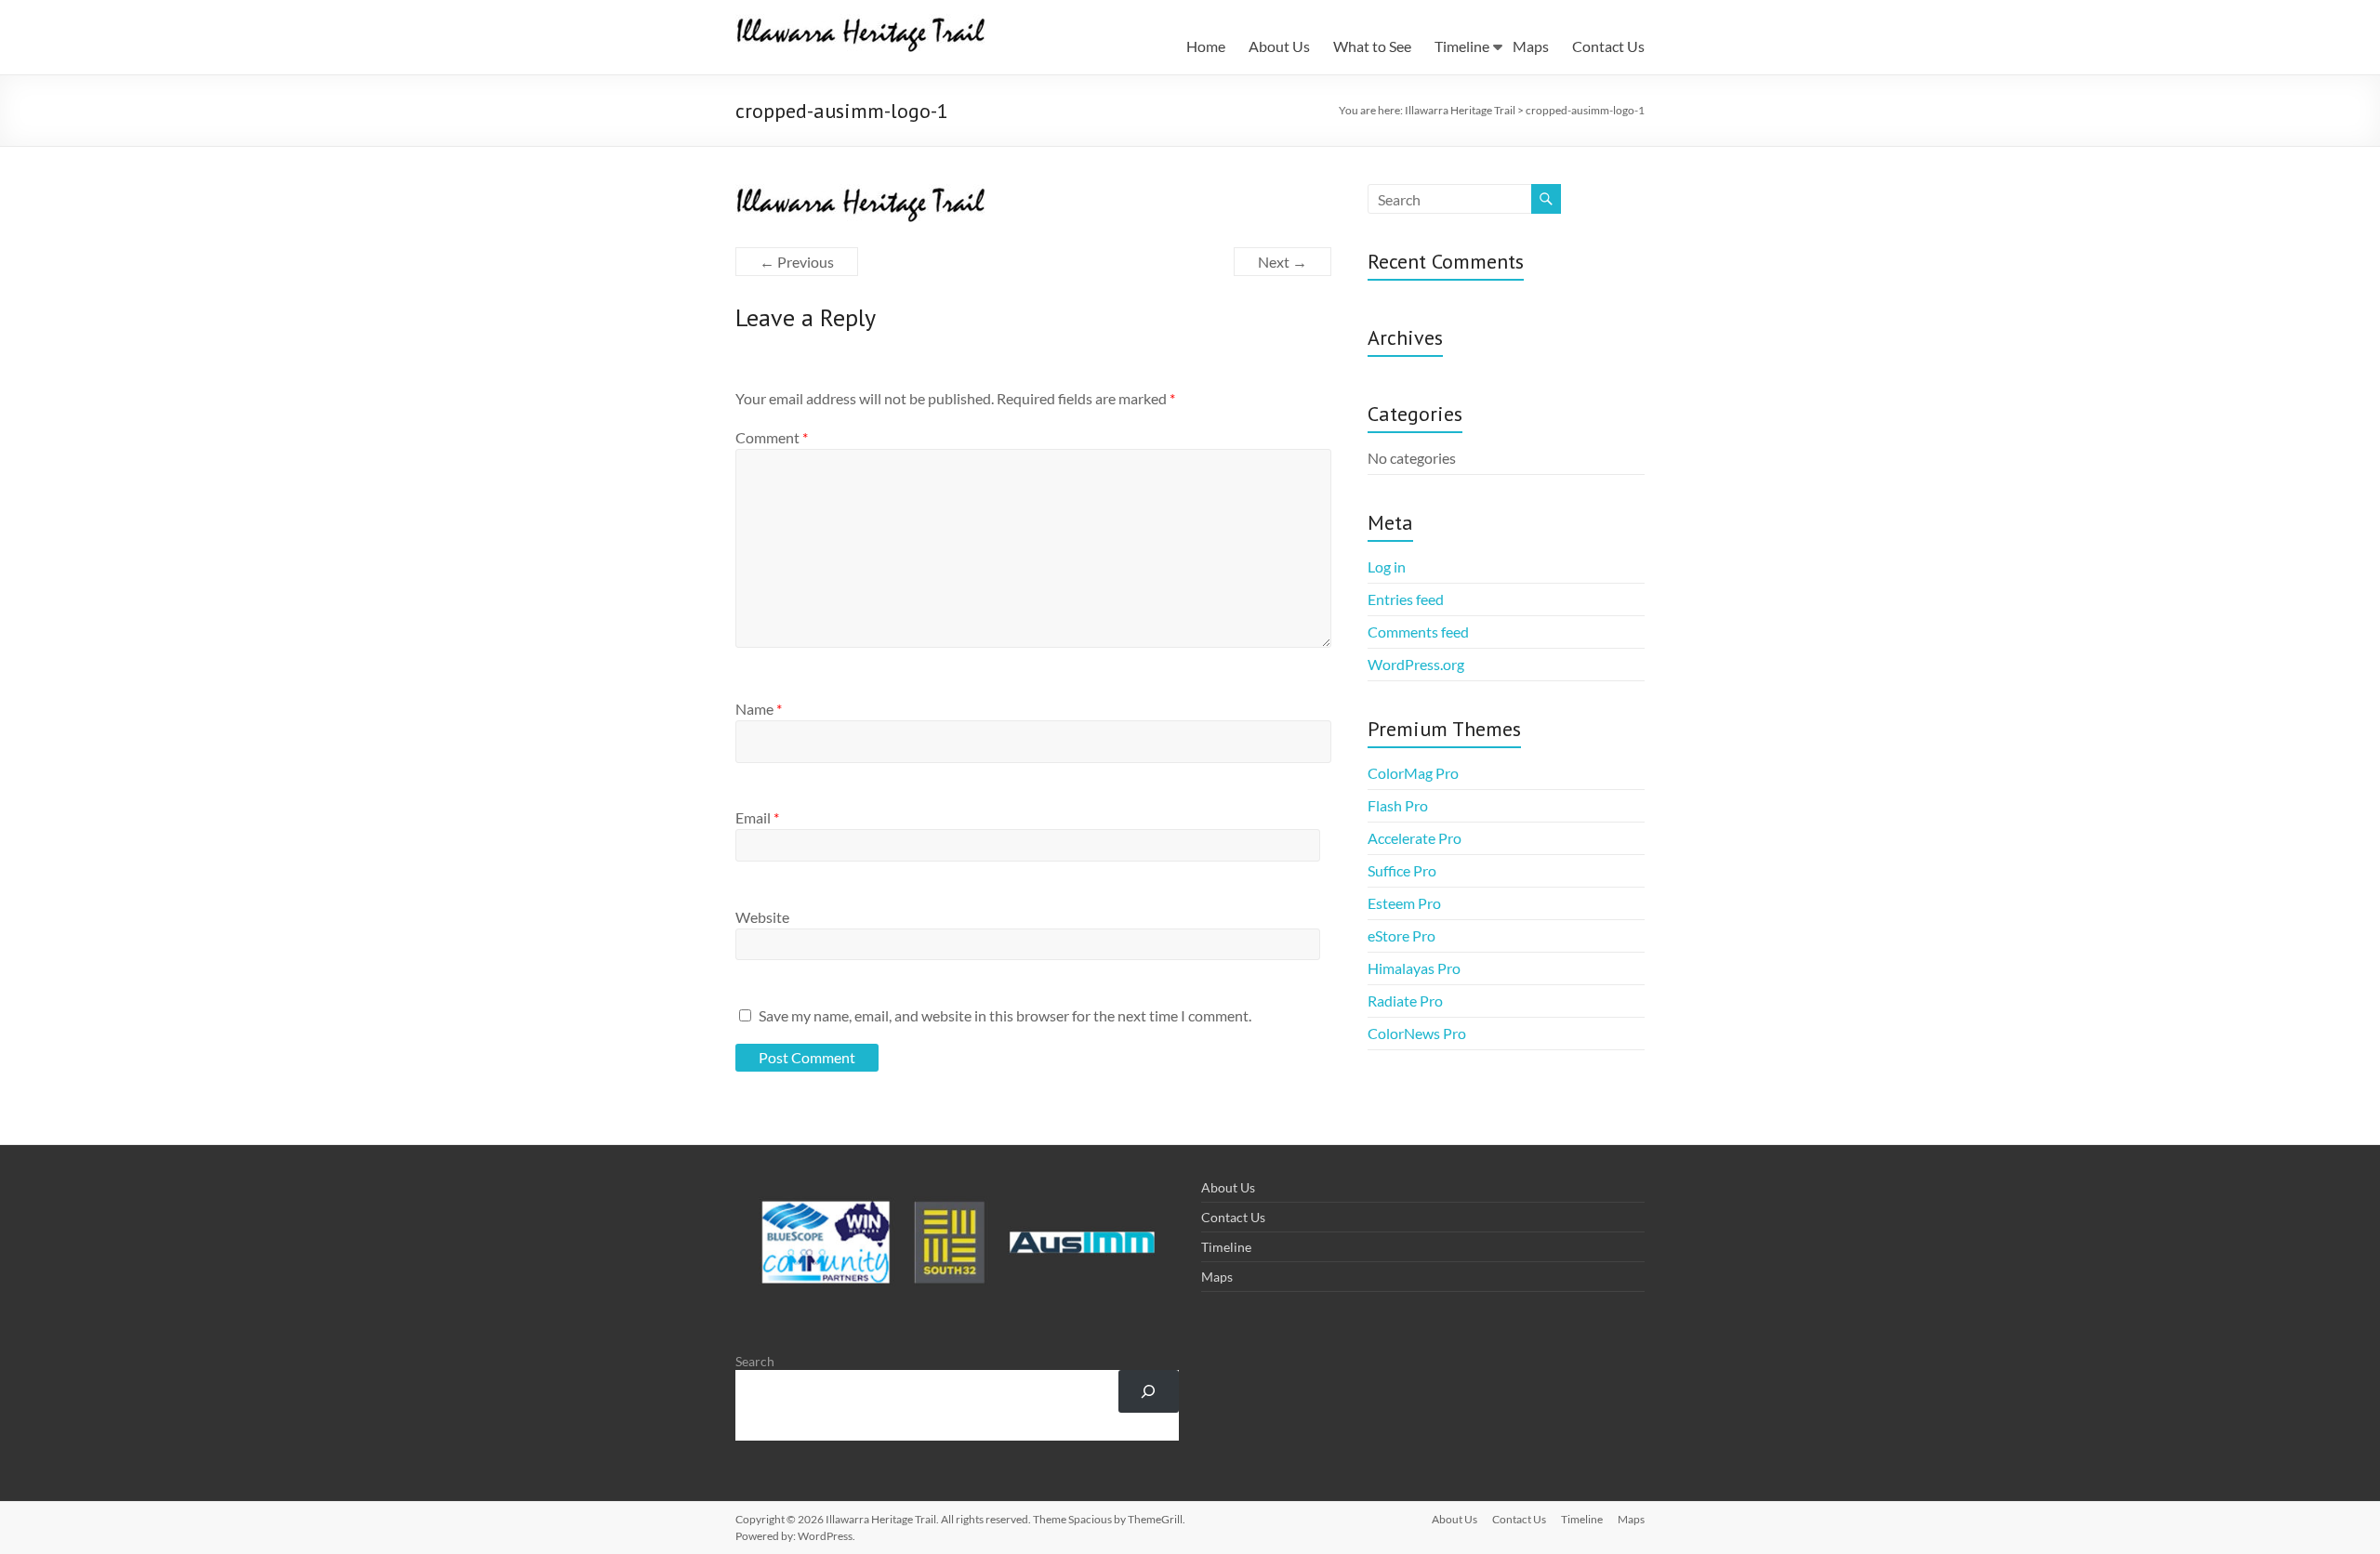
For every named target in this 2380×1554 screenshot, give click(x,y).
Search (755, 1361)
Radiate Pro (1405, 1001)
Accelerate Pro (1415, 838)
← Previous (797, 262)
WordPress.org (1416, 664)
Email (757, 817)
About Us (1279, 46)
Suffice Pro (1402, 870)
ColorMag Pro (1413, 773)
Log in (1387, 566)
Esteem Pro (1404, 903)
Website (762, 917)
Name (759, 709)
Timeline (1462, 46)
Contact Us (1608, 46)
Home (1206, 46)
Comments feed (1418, 632)
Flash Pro (1398, 805)
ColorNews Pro (1417, 1033)
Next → (1283, 262)
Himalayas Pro (1414, 968)
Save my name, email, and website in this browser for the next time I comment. (1005, 1015)
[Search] (1149, 1392)
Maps (1531, 46)
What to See (1372, 46)
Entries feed (1406, 599)
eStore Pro (1402, 935)
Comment (772, 437)
